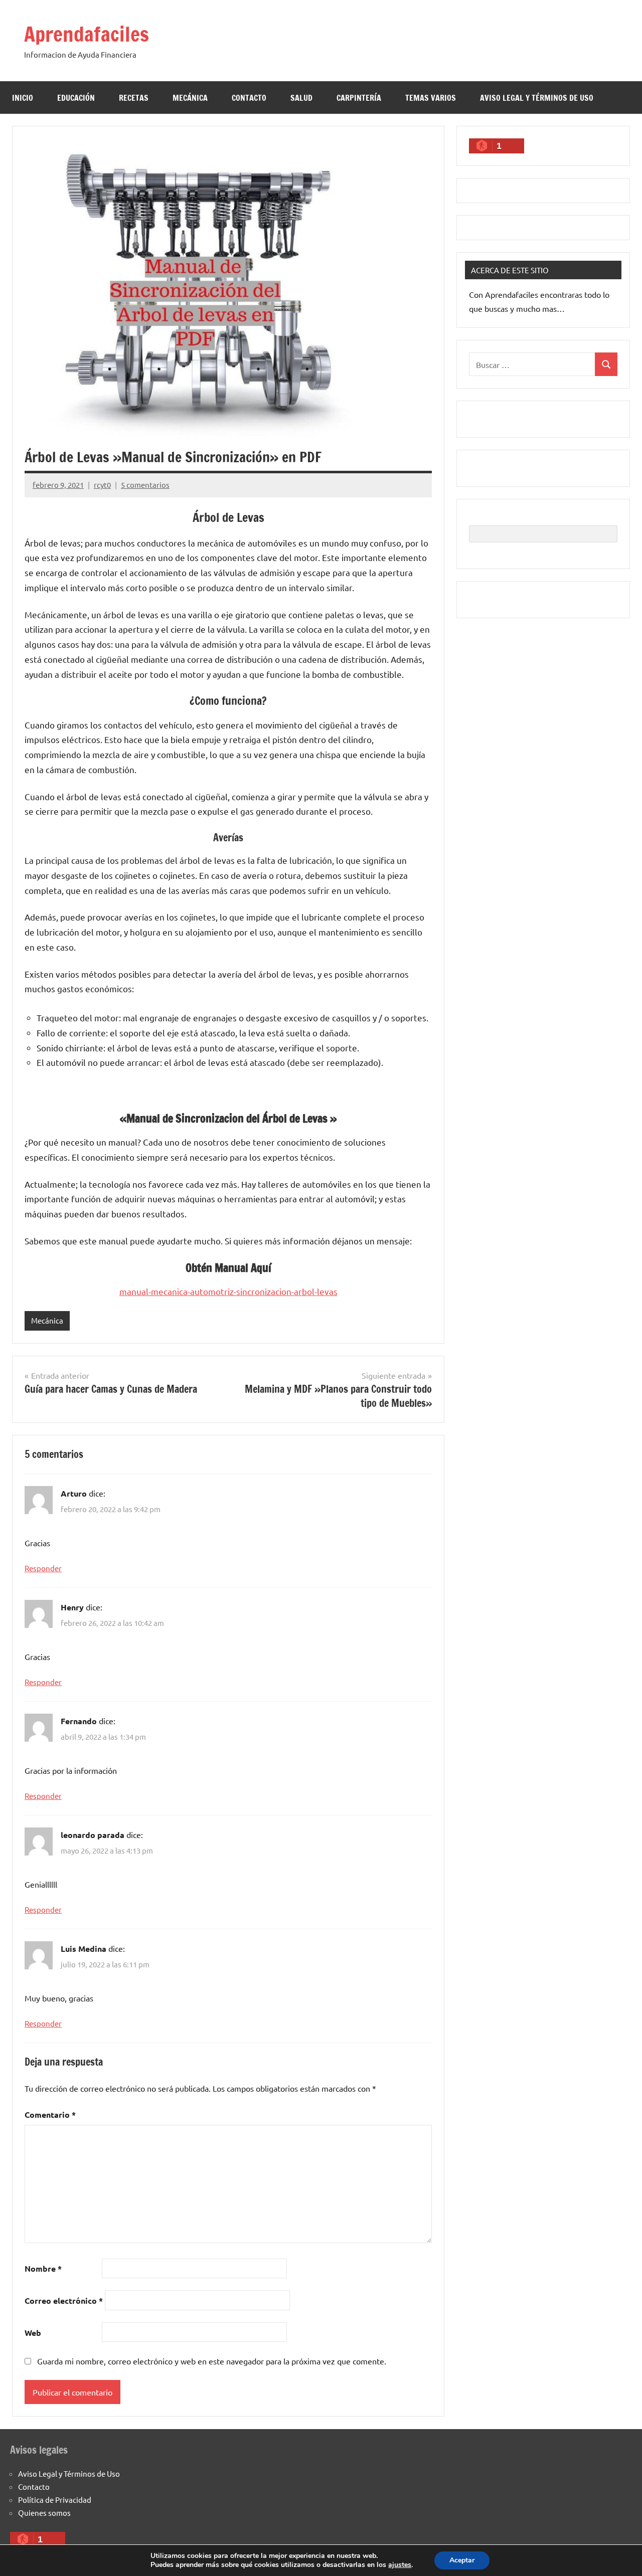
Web (33, 2333)
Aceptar (462, 2560)
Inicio (23, 98)
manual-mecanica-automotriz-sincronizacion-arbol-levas (228, 1291)
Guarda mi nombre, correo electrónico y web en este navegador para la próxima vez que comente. (212, 2361)
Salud (301, 98)
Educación (76, 98)
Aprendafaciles (87, 34)
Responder (43, 1568)
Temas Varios (431, 98)
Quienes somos (44, 2513)
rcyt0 (102, 485)
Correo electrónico (64, 2301)
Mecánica (190, 98)
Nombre (43, 2268)
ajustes (400, 2565)
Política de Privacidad (55, 2500)
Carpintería (359, 98)
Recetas (134, 98)
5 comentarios (145, 485)
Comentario (50, 2114)
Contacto (249, 98)
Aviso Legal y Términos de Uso (537, 98)
